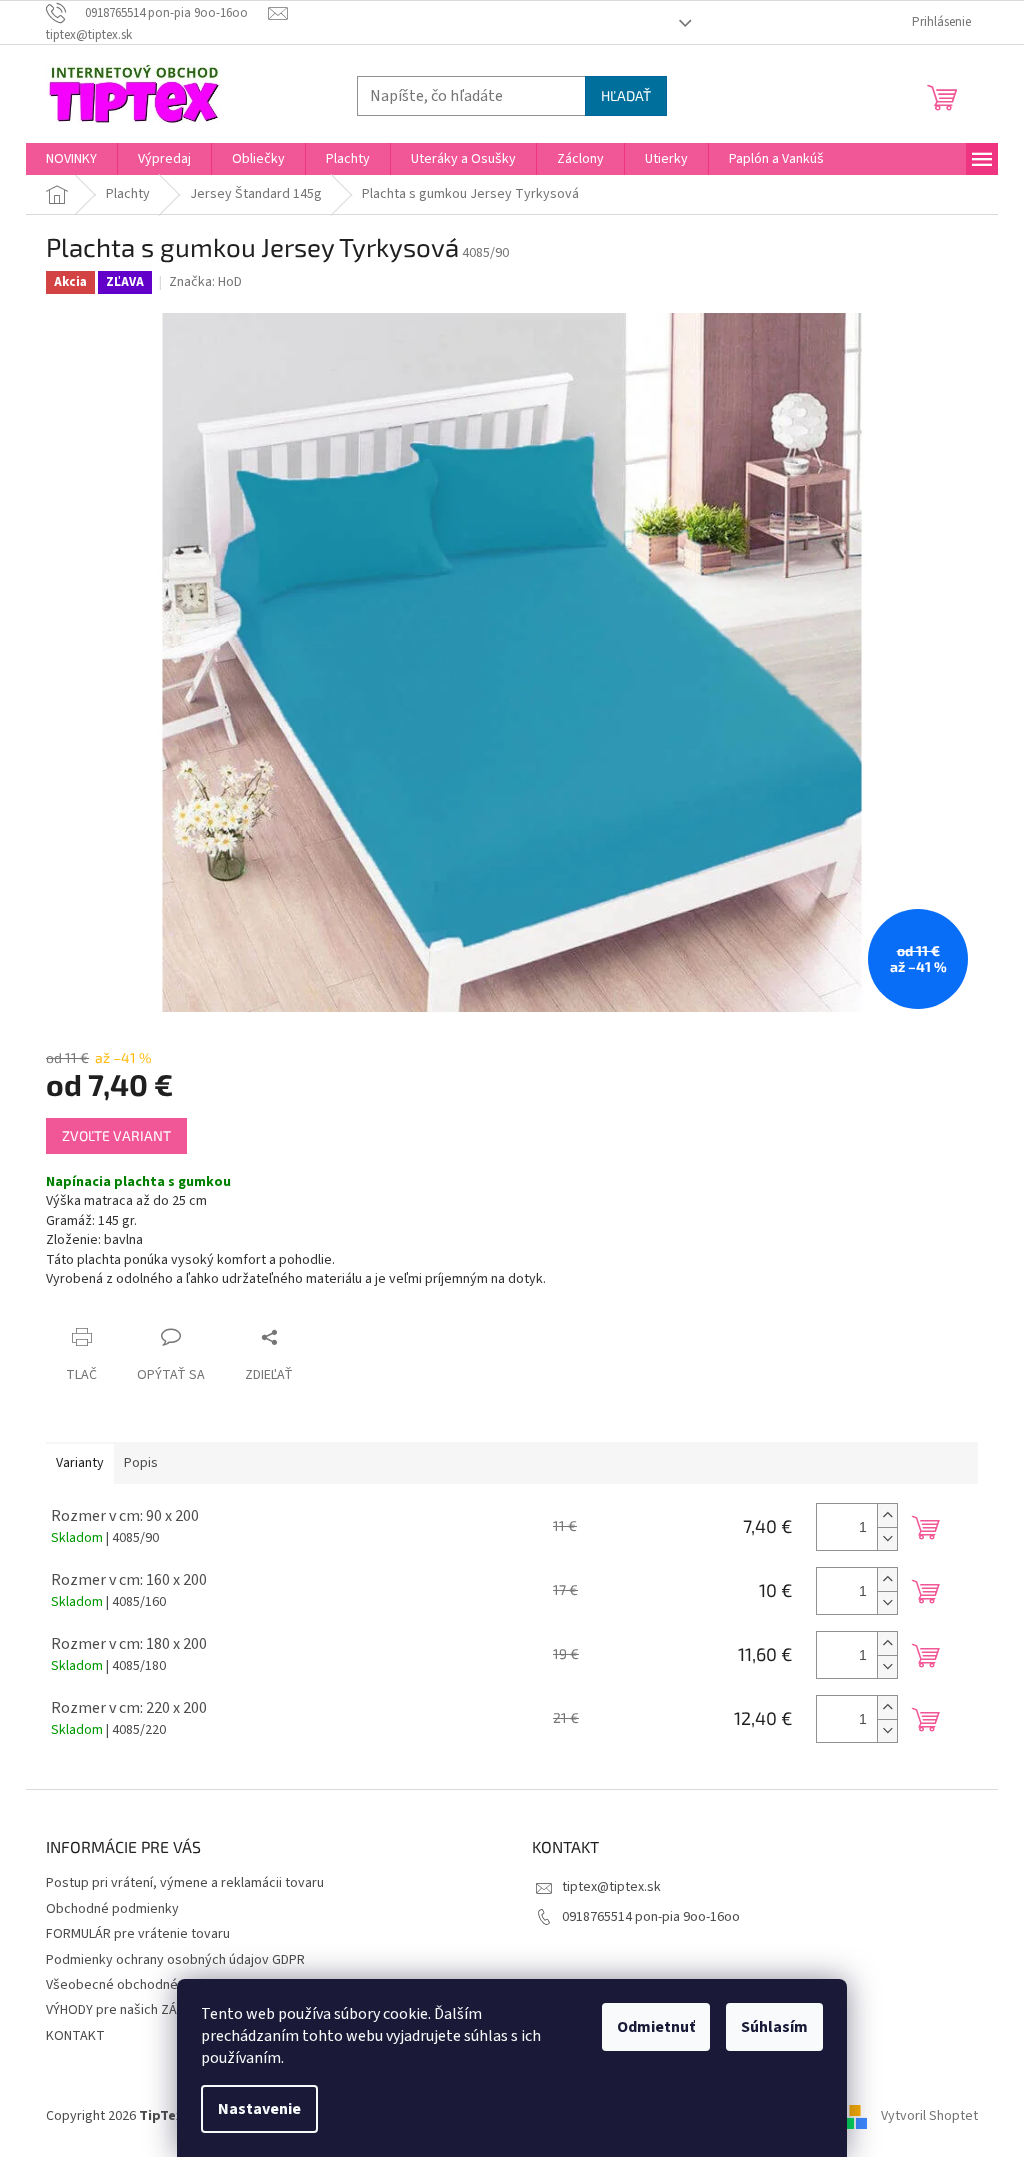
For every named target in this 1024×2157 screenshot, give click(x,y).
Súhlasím (774, 2027)
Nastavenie (259, 2109)
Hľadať (626, 95)
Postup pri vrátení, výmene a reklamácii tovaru (185, 1883)
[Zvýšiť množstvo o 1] (887, 1515)
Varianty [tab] (80, 1463)
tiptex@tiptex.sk (611, 1887)
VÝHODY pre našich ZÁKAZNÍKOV (141, 2010)
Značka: (205, 282)
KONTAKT (75, 2036)
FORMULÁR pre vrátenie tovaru (138, 1934)
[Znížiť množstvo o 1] (887, 1538)
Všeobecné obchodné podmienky (147, 1985)
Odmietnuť (656, 2027)
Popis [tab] (141, 1463)
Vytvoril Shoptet (929, 2116)
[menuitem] (71, 159)
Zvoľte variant (116, 1135)
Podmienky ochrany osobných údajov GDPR (175, 1960)
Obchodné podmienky (112, 1909)
